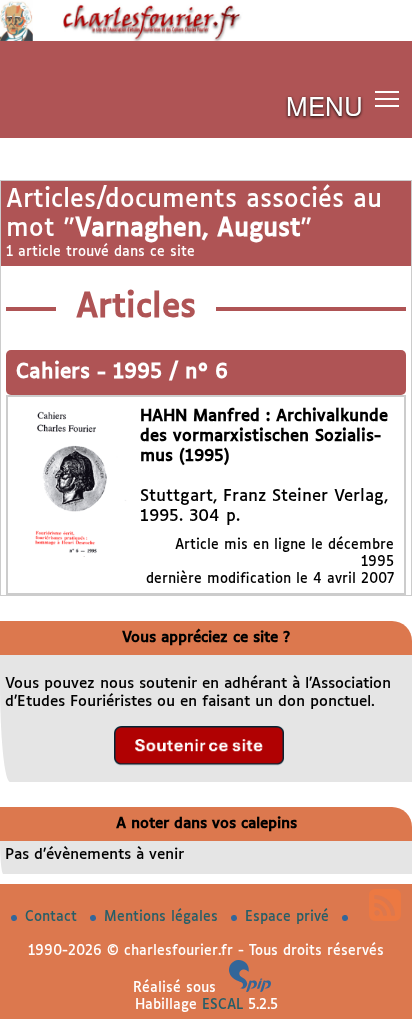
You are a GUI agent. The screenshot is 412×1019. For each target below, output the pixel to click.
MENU (324, 104)
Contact (53, 917)
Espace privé (289, 917)
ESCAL (222, 1005)
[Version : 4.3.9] (250, 988)
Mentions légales (163, 917)
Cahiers (56, 372)
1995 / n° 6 (170, 372)
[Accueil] (206, 37)
